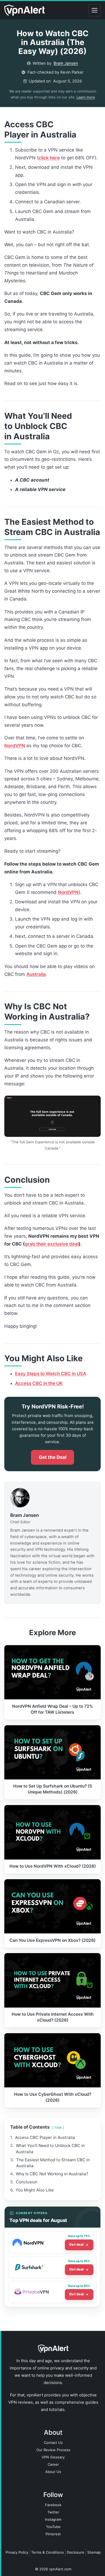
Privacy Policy (17, 2552)
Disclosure (76, 2552)
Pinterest (53, 2534)
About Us (53, 2472)
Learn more (86, 97)
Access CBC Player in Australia (45, 2137)
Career (53, 2464)
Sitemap (94, 2552)
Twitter (53, 2512)
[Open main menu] (94, 10)
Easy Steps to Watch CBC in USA (51, 1374)
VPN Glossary (53, 2457)
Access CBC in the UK (39, 1383)
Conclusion (27, 2182)
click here (49, 158)
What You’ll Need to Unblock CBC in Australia (50, 2148)
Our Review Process (53, 2450)
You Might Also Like (35, 2190)
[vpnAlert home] (24, 10)
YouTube (53, 2527)
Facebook (53, 2505)
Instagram (53, 2519)
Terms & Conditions (48, 2552)
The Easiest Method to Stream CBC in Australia (53, 2163)
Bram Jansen (66, 63)
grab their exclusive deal (52, 1244)
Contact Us (53, 2443)
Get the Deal (53, 1457)
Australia (36, 974)
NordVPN (15, 746)
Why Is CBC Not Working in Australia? (52, 2174)
